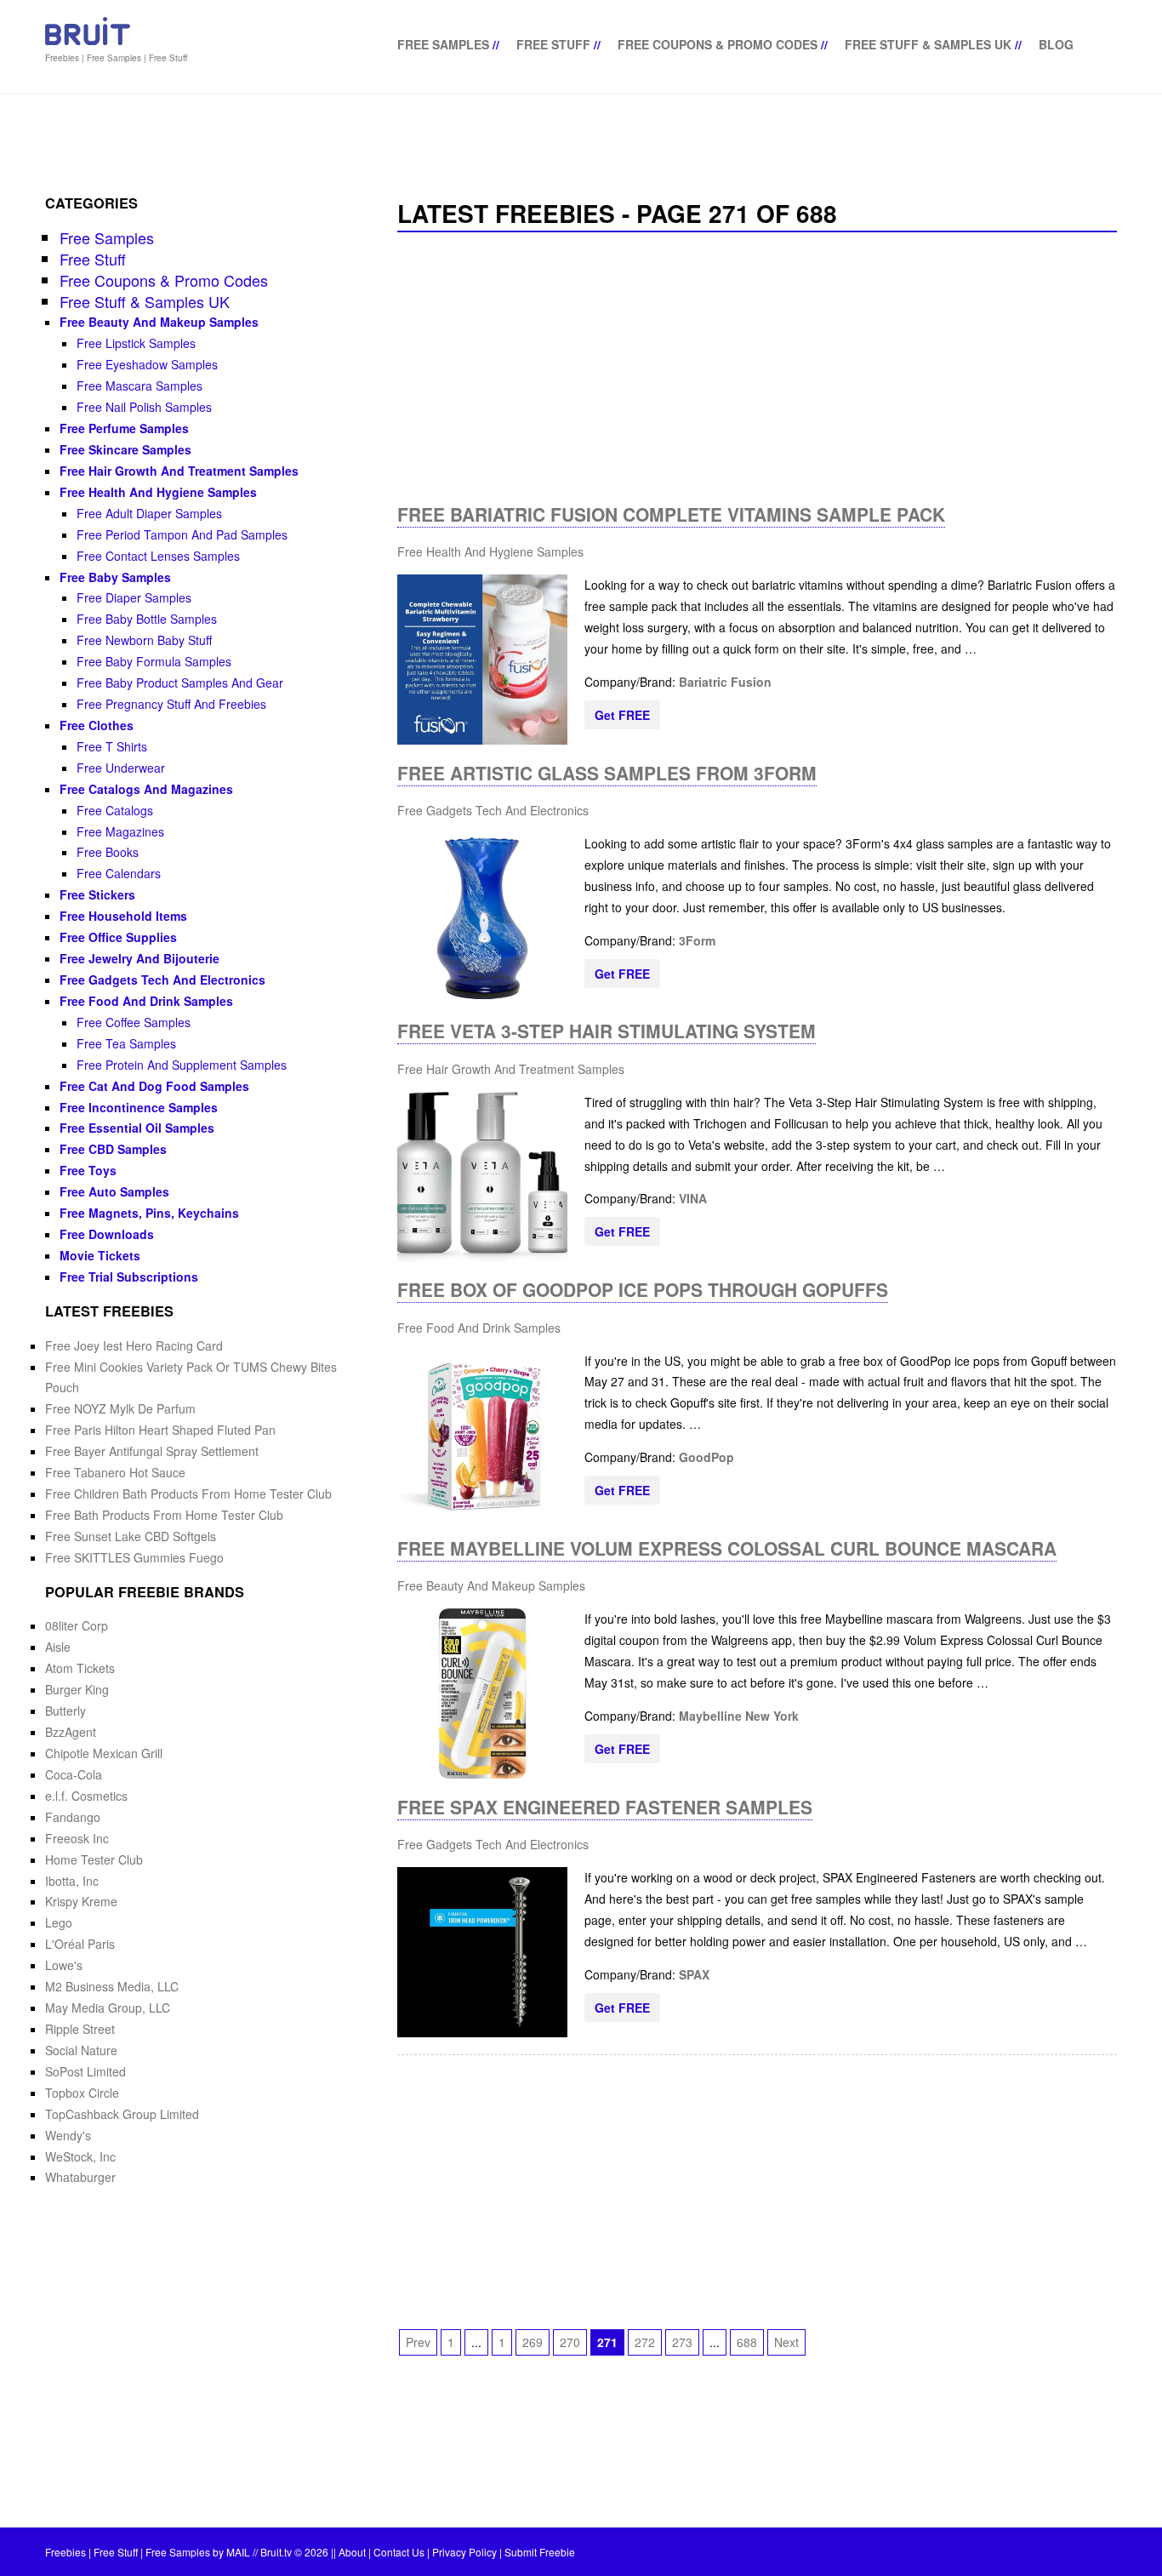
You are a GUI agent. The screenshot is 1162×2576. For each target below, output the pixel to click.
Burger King (77, 1689)
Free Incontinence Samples (139, 1107)
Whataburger (80, 2177)
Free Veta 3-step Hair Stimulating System (607, 1031)
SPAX (694, 1974)
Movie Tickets (100, 1255)
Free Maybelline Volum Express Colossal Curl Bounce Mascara (727, 1548)
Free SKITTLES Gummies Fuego (134, 1557)
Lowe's (64, 1965)
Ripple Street (80, 2029)
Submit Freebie (540, 2552)
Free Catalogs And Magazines (146, 789)
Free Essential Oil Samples (137, 1128)
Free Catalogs (115, 810)
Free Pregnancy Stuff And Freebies (171, 704)
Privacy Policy (464, 2552)
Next (786, 2342)
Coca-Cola (74, 1774)
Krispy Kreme (81, 1901)
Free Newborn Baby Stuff (144, 640)
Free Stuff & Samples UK (928, 44)
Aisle (58, 1647)
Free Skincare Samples (125, 449)
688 (747, 2342)
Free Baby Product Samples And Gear (180, 683)
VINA (693, 1198)
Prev (418, 2342)
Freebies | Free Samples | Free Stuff (116, 58)
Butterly (66, 1711)
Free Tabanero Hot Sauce (115, 1472)
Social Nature (81, 2050)
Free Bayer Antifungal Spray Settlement (152, 1451)
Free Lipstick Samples (136, 343)
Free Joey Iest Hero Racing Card (134, 1345)
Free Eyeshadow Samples (147, 364)
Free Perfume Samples (124, 428)
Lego (59, 1922)
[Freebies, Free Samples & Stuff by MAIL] (88, 42)
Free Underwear (121, 768)
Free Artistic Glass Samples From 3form (607, 773)
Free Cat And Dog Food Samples (154, 1086)
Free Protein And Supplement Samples (182, 1065)
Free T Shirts (112, 746)
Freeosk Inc (77, 1838)
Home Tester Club (94, 1859)
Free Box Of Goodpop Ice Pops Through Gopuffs (643, 1289)
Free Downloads (107, 1234)
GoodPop (706, 1457)
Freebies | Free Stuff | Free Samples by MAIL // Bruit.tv (168, 2552)
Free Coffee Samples (134, 1022)
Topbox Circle (82, 2093)
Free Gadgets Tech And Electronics (493, 810)
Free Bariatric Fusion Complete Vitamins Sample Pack (671, 514)
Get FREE (622, 715)
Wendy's (68, 2135)
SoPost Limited (85, 2071)
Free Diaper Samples (134, 597)
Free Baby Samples (115, 577)
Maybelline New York (739, 1716)
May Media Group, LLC (108, 2008)
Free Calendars (119, 873)
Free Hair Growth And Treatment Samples (511, 1069)
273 (682, 2342)
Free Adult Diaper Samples (149, 513)
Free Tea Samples (126, 1043)
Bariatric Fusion (725, 682)
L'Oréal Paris (80, 1944)
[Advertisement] (757, 368)
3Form (697, 940)
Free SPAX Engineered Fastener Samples (605, 1807)
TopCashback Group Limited (122, 2114)
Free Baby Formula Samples (154, 661)
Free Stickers (97, 894)
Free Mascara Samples (140, 386)
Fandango (73, 1817)
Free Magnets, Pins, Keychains (149, 1213)
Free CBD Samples (113, 1149)
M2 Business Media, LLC (112, 1986)
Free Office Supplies (118, 937)
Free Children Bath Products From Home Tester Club (188, 1494)
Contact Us (399, 2552)
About (352, 2552)
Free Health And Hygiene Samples (490, 551)
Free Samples (443, 44)
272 (645, 2342)
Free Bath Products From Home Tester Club (164, 1515)
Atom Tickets (80, 1668)
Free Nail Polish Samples (144, 407)
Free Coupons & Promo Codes (718, 44)
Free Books (108, 852)
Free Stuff (553, 44)
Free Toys (88, 1170)
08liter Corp (77, 1625)
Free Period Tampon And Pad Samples (182, 534)
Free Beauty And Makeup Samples (491, 1585)
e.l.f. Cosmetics (86, 1796)
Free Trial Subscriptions (129, 1277)
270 (570, 2342)
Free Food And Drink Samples (479, 1328)
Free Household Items (123, 916)
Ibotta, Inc (72, 1881)
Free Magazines (120, 831)
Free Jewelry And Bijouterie (140, 958)
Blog (1056, 44)
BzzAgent (71, 1732)
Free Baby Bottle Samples (147, 619)
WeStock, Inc (80, 2156)
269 (533, 2342)
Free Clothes (97, 725)
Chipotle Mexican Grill (104, 1753)
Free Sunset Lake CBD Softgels (131, 1536)
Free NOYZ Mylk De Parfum (120, 1408)
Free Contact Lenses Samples (158, 556)
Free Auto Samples (114, 1191)
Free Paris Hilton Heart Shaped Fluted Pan (160, 1430)
